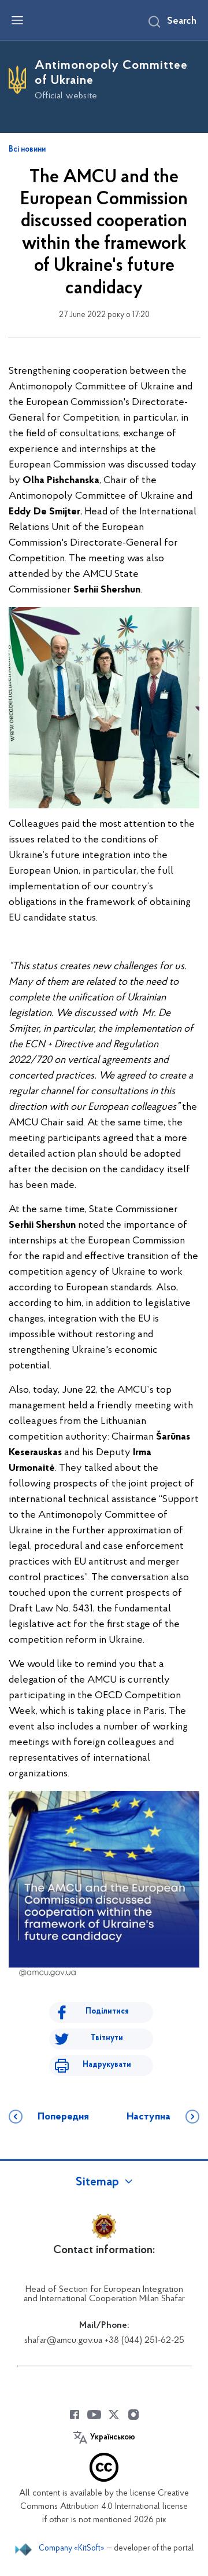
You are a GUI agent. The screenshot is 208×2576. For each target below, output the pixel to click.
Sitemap (97, 2183)
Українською (113, 2438)
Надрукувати (107, 2065)
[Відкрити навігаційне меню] (17, 20)
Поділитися (107, 2012)
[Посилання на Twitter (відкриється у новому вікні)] (114, 2415)
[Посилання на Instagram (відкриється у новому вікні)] (133, 2415)
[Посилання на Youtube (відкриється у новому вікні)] (94, 2415)
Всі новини (27, 150)
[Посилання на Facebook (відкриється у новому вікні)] (75, 2415)
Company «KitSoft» (72, 2549)
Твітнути (107, 2038)
